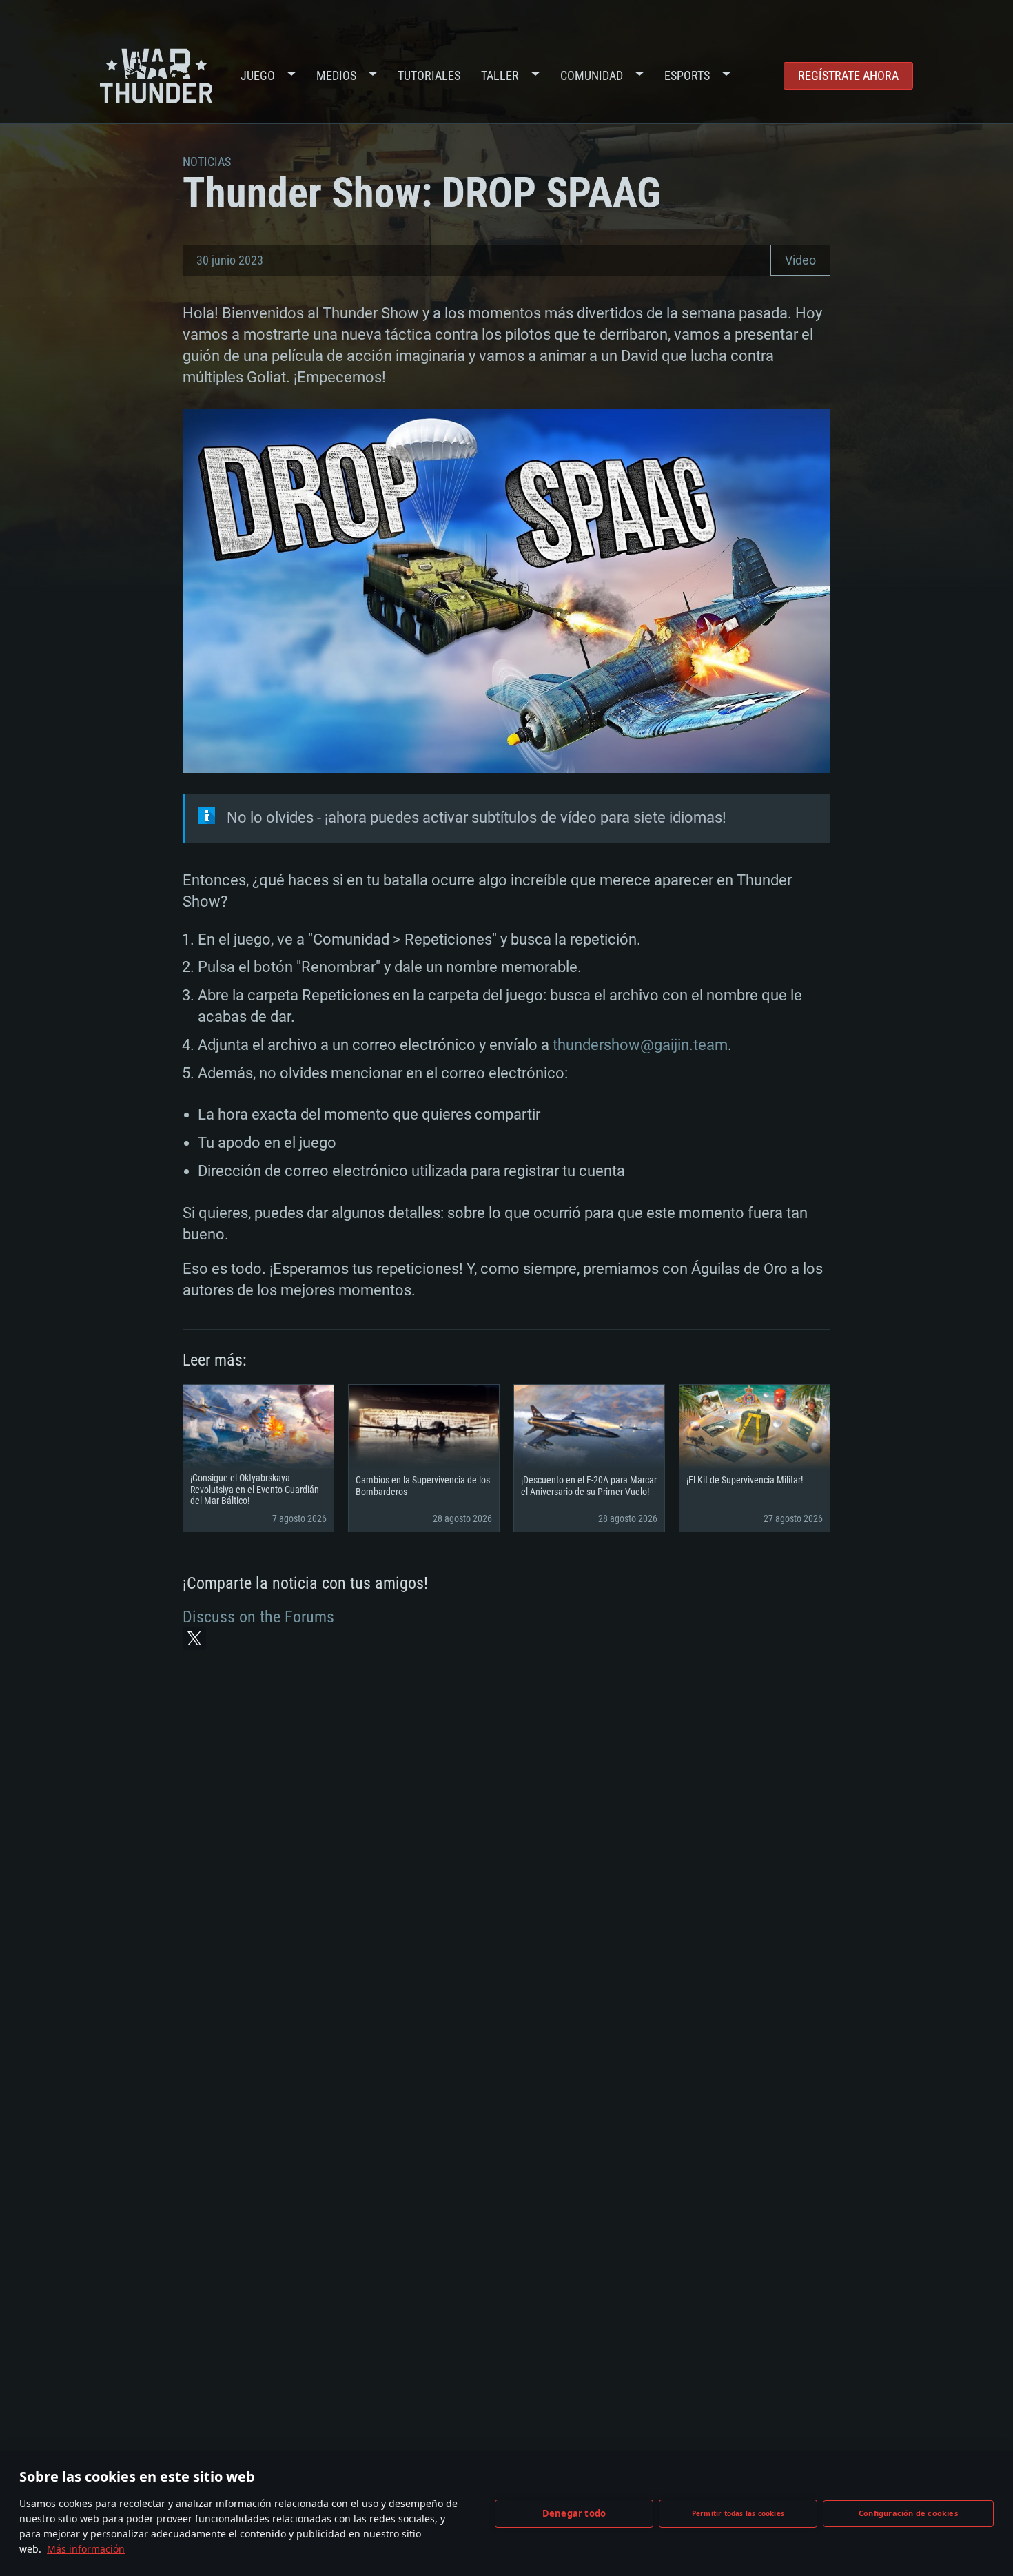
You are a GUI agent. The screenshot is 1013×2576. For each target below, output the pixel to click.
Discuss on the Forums (258, 1617)
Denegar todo (574, 2513)
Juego (258, 75)
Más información (86, 2549)
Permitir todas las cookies (738, 2513)
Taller (500, 75)
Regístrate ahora (848, 75)
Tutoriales (429, 75)
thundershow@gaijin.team (640, 1045)
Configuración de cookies (908, 2513)
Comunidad (592, 75)
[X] (194, 1638)
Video (800, 260)
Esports (687, 75)
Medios (336, 75)
